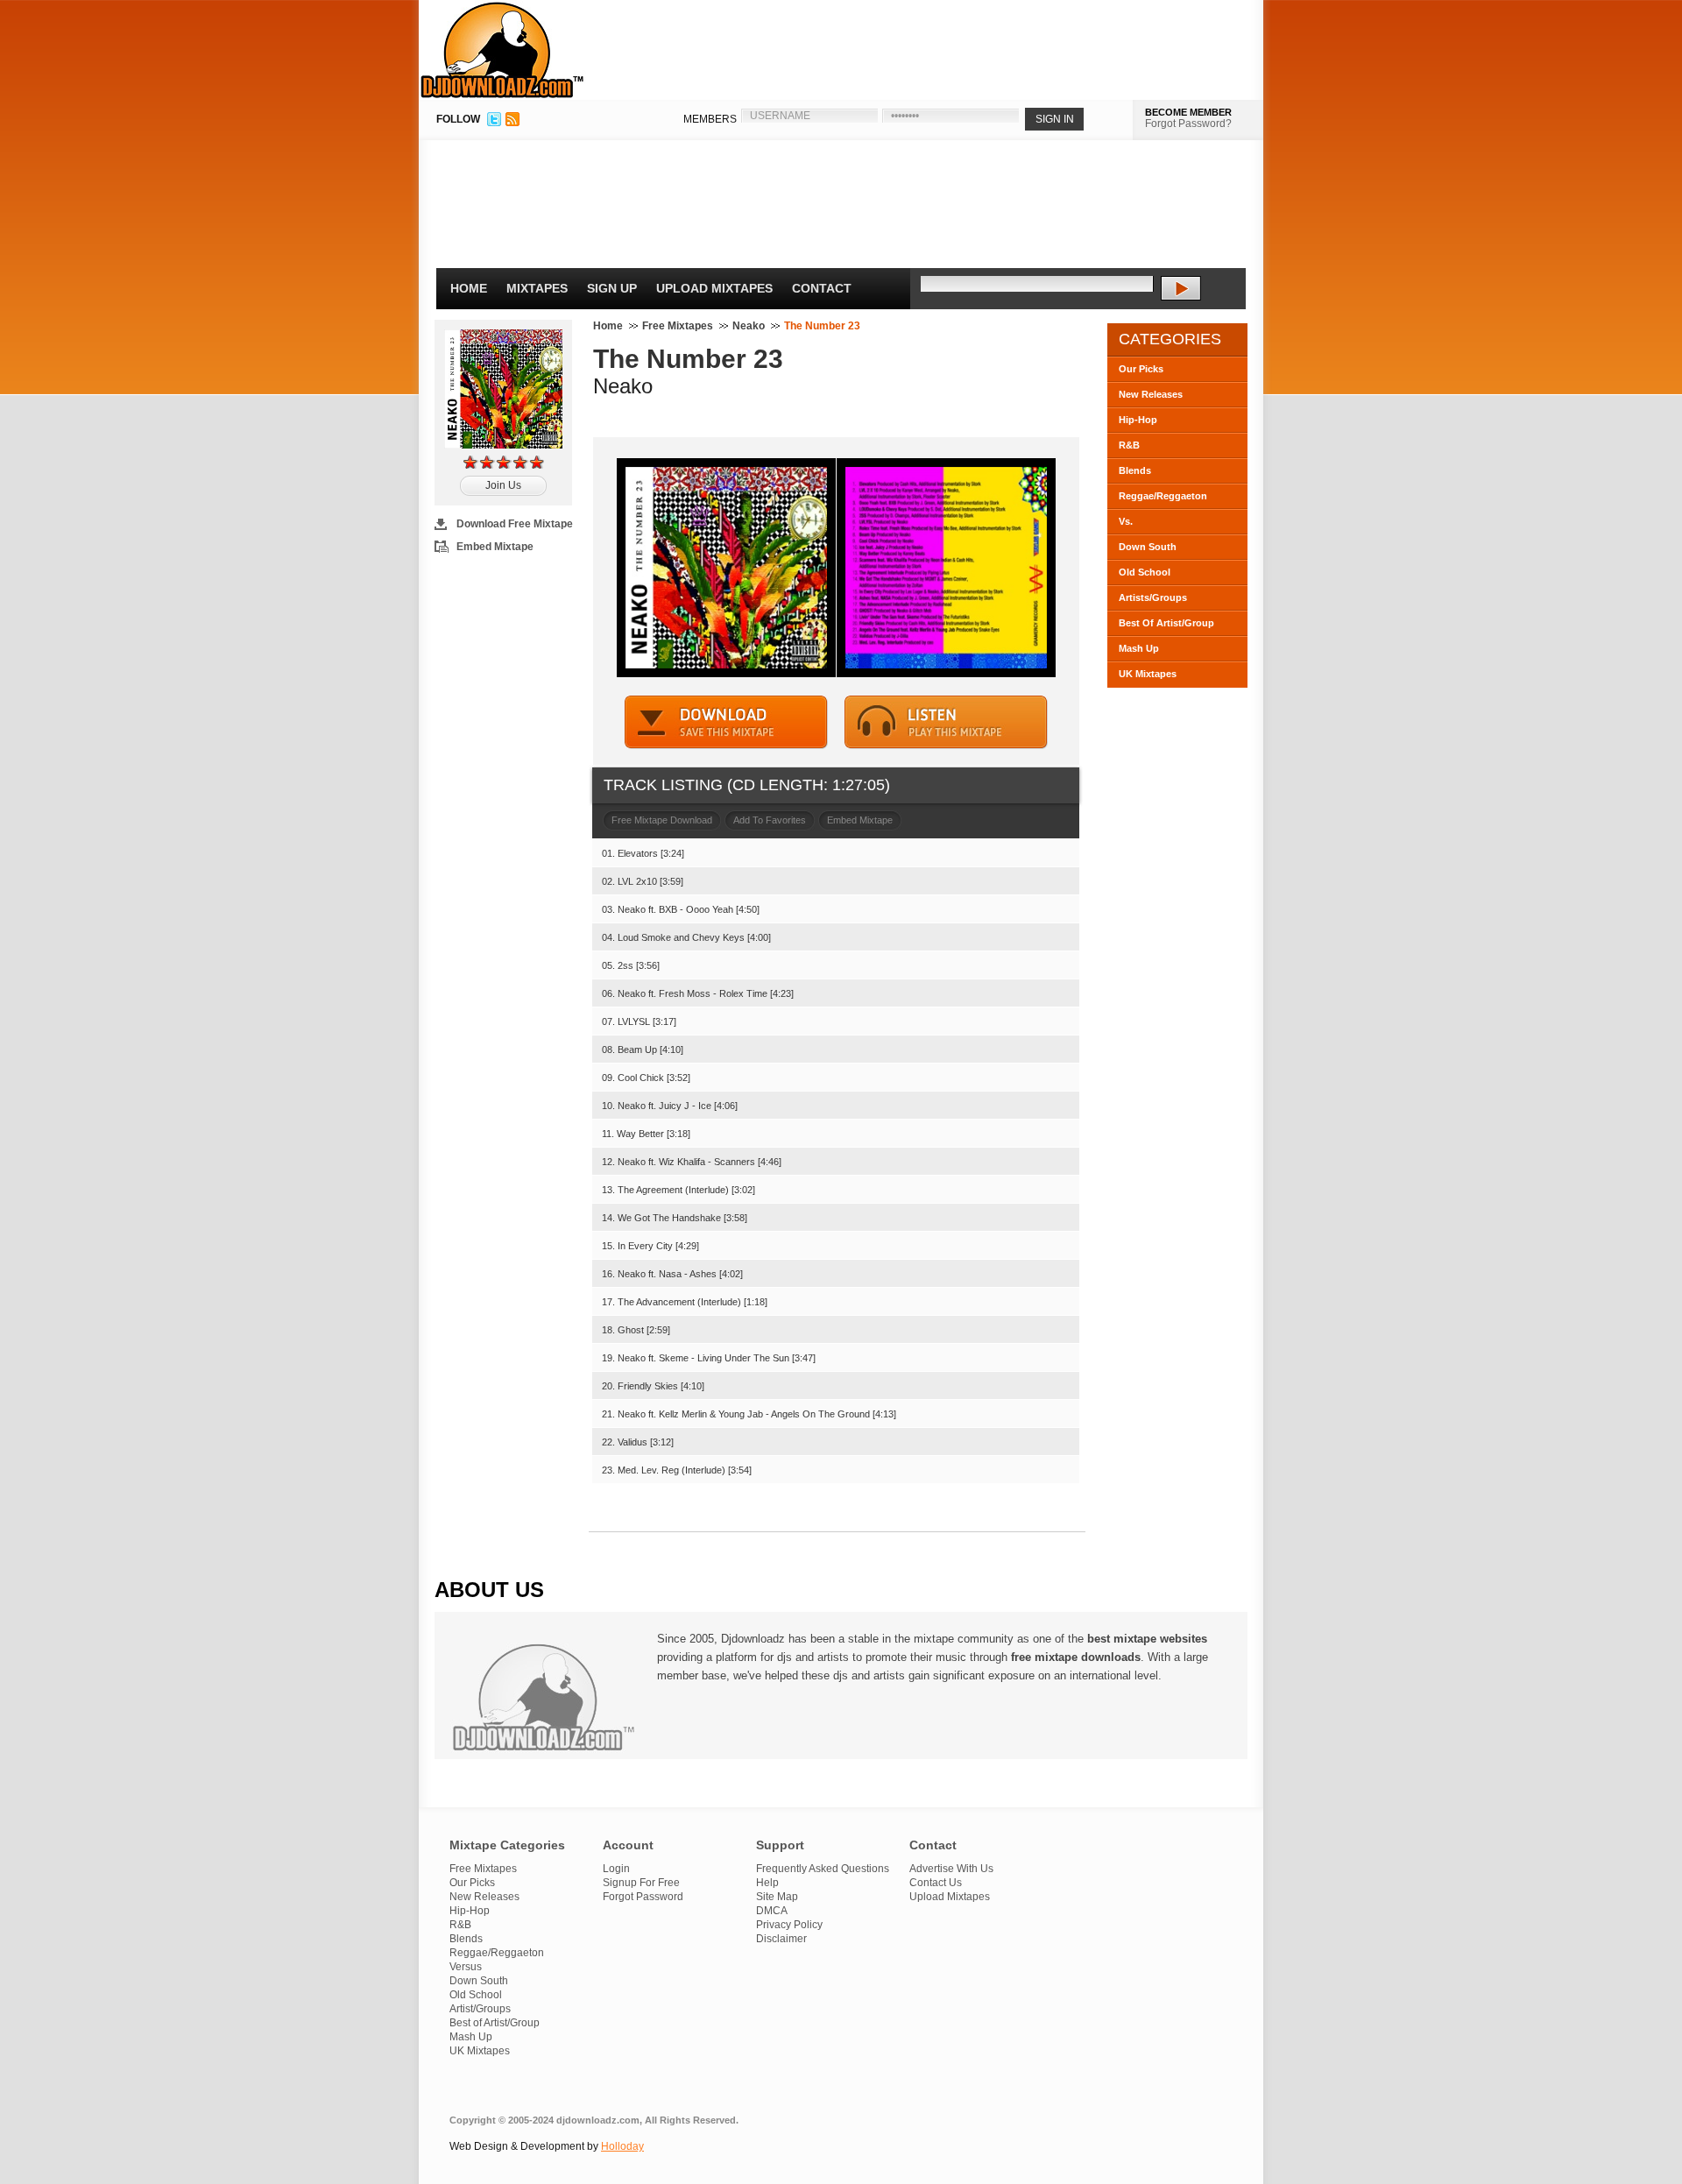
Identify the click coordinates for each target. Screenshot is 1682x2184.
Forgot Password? (1188, 124)
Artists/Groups (1153, 597)
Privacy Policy (789, 1925)
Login (616, 1869)
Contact (822, 288)
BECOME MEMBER (1188, 112)
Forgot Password (643, 1897)
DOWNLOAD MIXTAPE (726, 722)
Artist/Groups (480, 2009)
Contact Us (936, 1883)
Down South (1148, 547)
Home (469, 288)
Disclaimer (781, 1939)
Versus (466, 1967)
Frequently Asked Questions (823, 1869)
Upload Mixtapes (714, 288)
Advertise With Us (951, 1869)
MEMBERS (710, 119)
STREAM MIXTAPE (946, 722)
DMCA (772, 1911)
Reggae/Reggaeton (1163, 496)
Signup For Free (641, 1883)
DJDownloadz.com (502, 50)
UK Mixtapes (1148, 674)
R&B (1129, 445)
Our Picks (1141, 369)
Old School (1145, 572)
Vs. (1126, 521)
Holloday (622, 2146)
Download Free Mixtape (515, 524)
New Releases (1151, 394)
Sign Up (612, 288)
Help (767, 1883)
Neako (749, 326)
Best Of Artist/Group (1166, 623)
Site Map (777, 1897)
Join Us (503, 485)
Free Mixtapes (678, 326)
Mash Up (1139, 648)
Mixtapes (537, 288)
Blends (1135, 470)
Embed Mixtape (495, 547)
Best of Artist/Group (495, 2023)
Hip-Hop (1138, 420)
